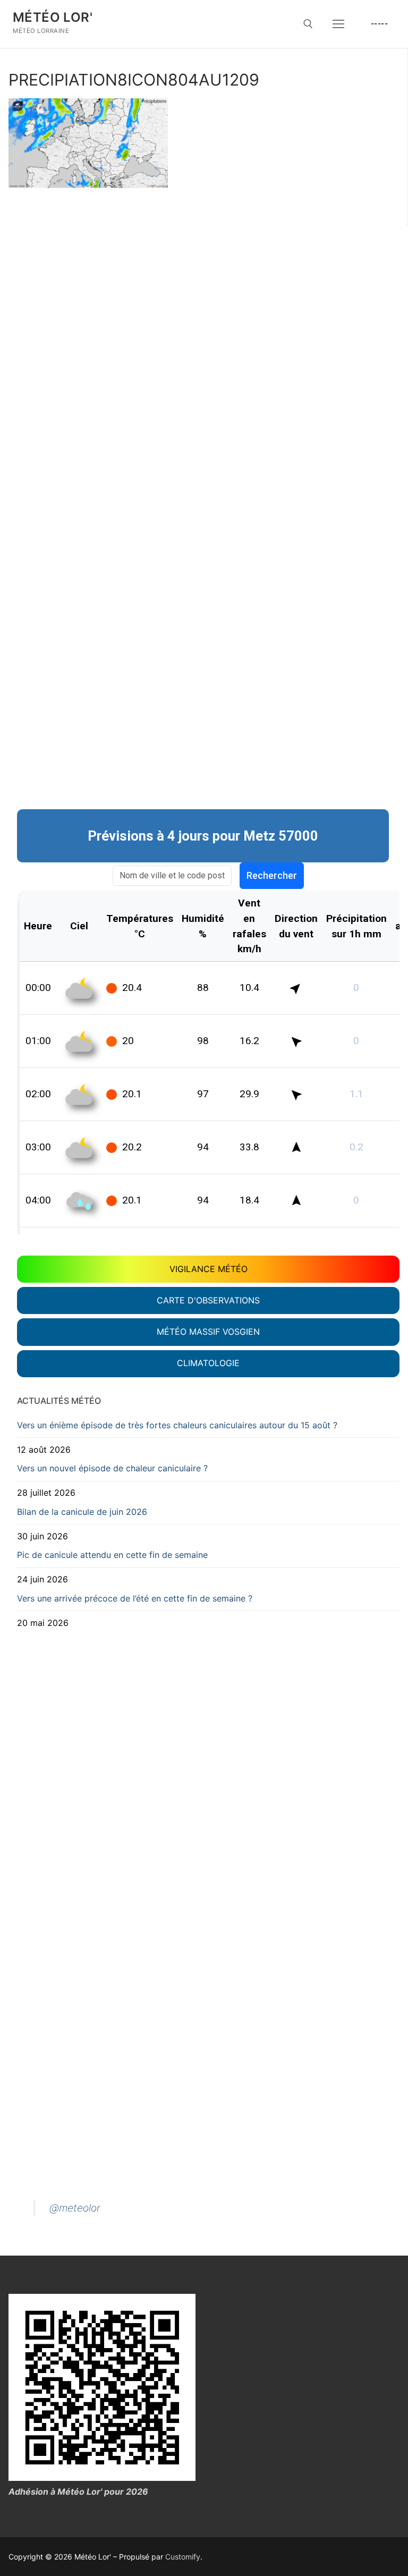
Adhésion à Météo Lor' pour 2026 (78, 2492)
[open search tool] (308, 24)
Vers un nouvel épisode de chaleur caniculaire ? (112, 1468)
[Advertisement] (208, 297)
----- (380, 23)
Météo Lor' (53, 17)
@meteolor (75, 2208)
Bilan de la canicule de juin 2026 (82, 1512)
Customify (183, 2557)
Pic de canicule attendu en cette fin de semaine (112, 1555)
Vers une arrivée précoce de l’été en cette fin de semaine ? (135, 1598)
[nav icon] (338, 24)
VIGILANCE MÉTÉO (209, 1269)
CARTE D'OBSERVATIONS (208, 1300)
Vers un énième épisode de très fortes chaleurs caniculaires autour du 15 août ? (177, 1425)
